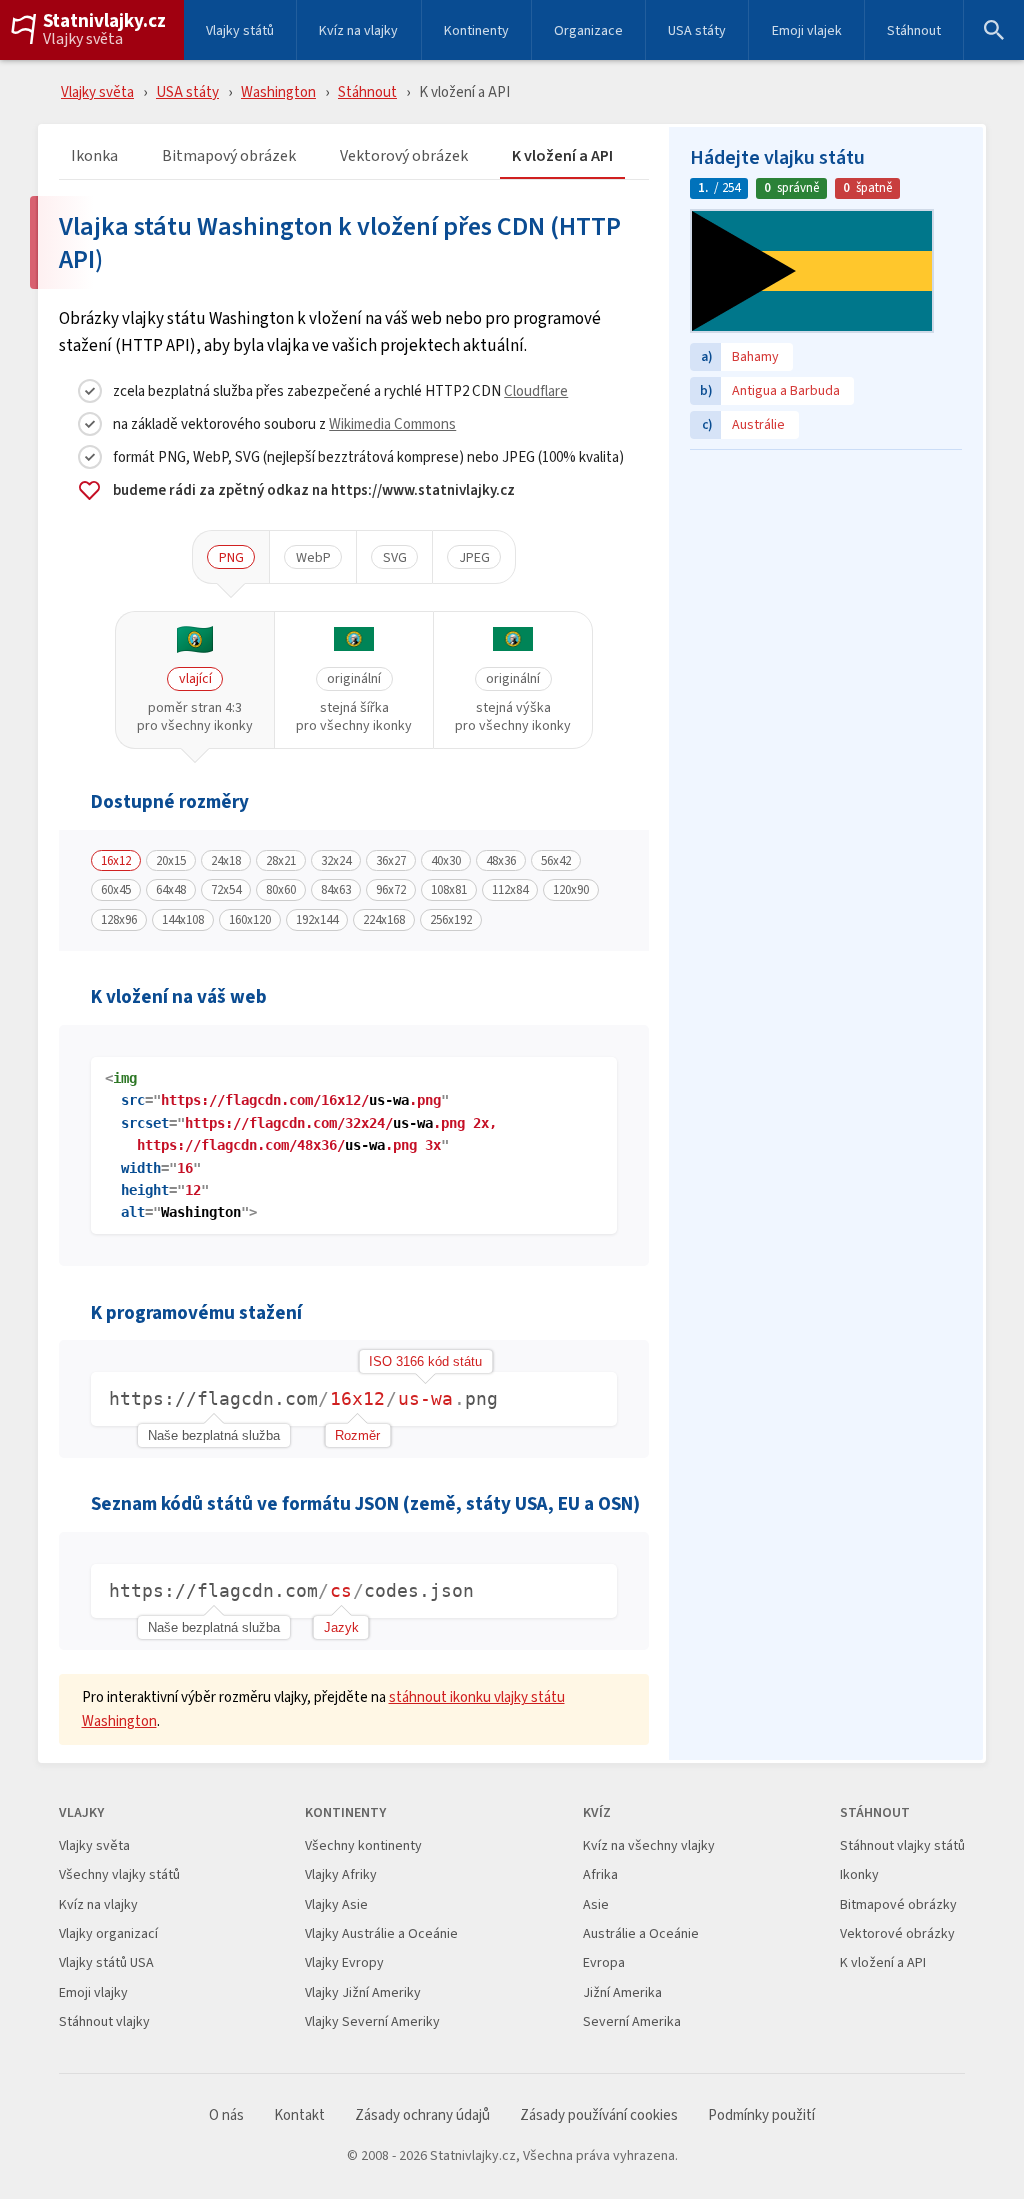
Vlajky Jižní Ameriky (363, 1992)
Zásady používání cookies (599, 2115)
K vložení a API (562, 156)
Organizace (588, 30)
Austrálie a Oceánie (641, 1933)
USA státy (697, 30)
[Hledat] (994, 30)
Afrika (600, 1874)
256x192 (451, 920)
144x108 (183, 920)
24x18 (226, 861)
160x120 (250, 920)
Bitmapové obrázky (898, 1904)
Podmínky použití (761, 2115)
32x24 (336, 861)
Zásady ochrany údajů (422, 2115)
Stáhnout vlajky (104, 2021)
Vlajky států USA (106, 1962)
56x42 (556, 861)
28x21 (281, 861)
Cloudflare (536, 390)
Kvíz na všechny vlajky (649, 1845)
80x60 (281, 890)
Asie (596, 1904)
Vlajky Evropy (344, 1962)
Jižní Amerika (622, 1992)
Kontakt (299, 2115)
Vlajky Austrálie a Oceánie (381, 1933)
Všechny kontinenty (363, 1845)
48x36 (501, 861)
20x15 (171, 861)
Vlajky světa (83, 39)
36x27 (391, 861)
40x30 (446, 861)
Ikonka (94, 156)
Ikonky (859, 1874)
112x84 (510, 890)
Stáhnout (914, 30)
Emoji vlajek (807, 30)
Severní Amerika (632, 2021)
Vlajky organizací (108, 1933)
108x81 (449, 890)
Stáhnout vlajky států (902, 1845)
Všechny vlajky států (119, 1874)
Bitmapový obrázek (229, 156)
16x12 (116, 861)
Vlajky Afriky (341, 1874)
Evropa (604, 1962)
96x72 (391, 890)
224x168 (384, 920)
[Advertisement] (826, 585)
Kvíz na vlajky (358, 30)
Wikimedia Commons (392, 423)
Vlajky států (240, 30)
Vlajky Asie (336, 1904)
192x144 (317, 920)
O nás (226, 2115)
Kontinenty (476, 30)
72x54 (226, 890)
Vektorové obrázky (897, 1933)
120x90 (571, 890)
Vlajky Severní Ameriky (372, 2021)
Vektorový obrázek (404, 156)
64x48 (171, 890)
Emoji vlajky (93, 1992)
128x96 (119, 920)
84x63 (336, 890)
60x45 (116, 890)
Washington (278, 91)
